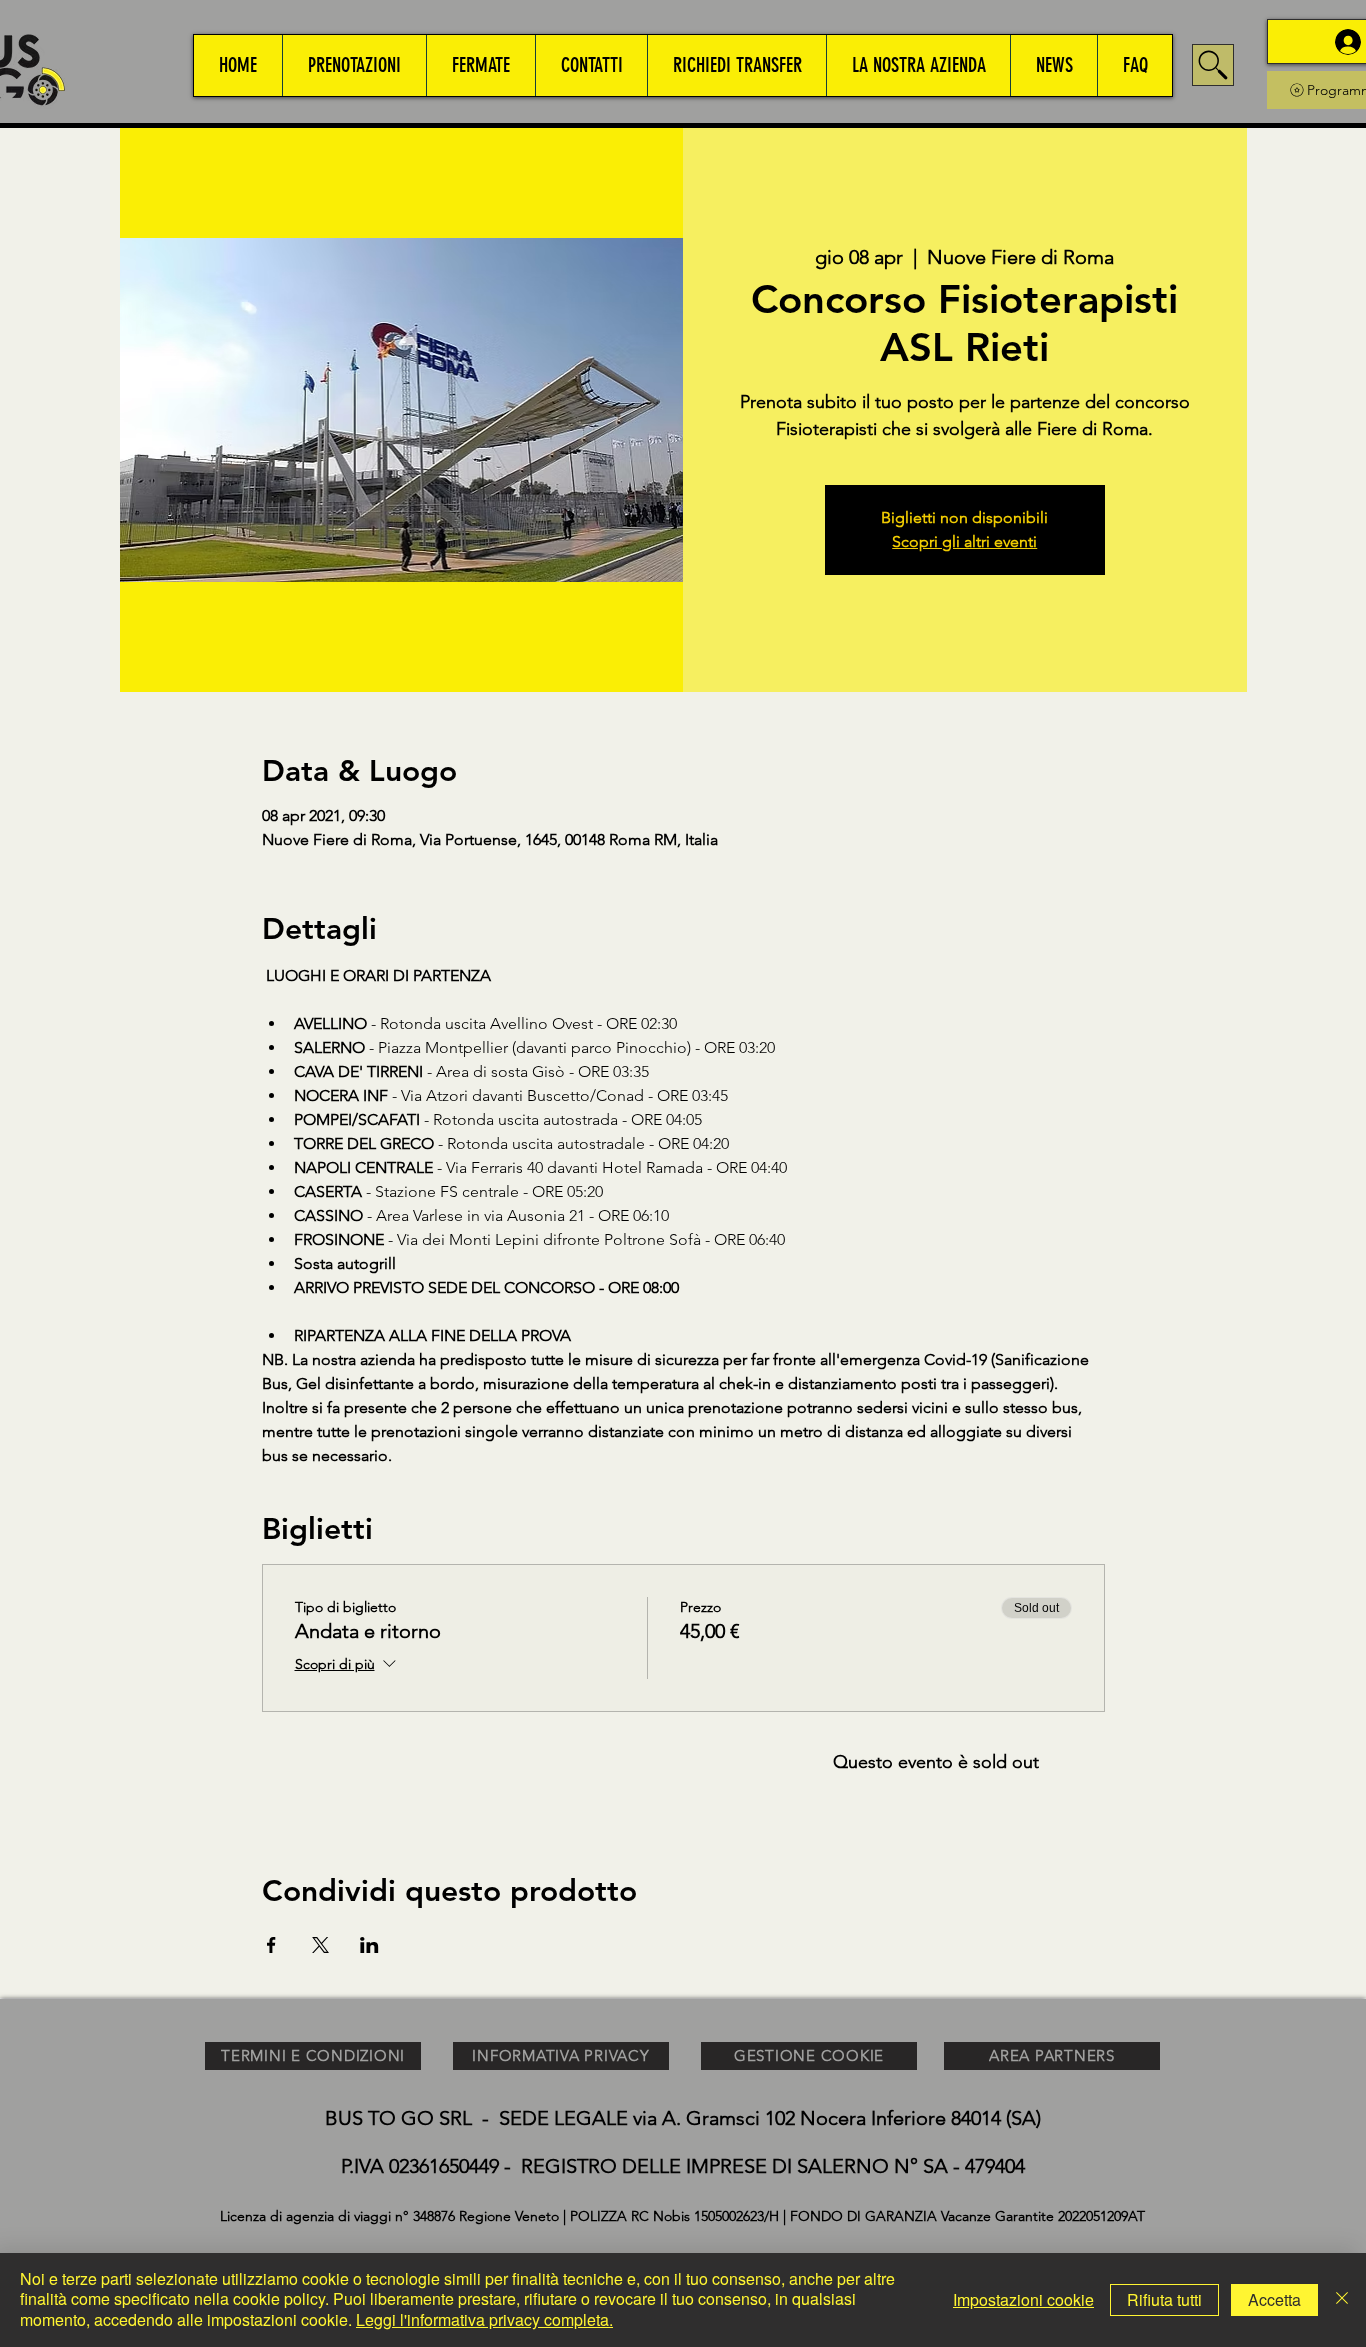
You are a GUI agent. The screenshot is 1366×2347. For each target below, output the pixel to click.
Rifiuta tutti (1164, 2299)
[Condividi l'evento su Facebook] (271, 1945)
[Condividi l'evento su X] (320, 1945)
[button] (354, 65)
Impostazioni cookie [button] (1023, 2299)
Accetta (1274, 2299)
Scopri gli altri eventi (964, 541)
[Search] (1213, 65)
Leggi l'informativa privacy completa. (484, 2319)
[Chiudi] (1342, 2300)
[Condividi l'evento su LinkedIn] (369, 1945)
